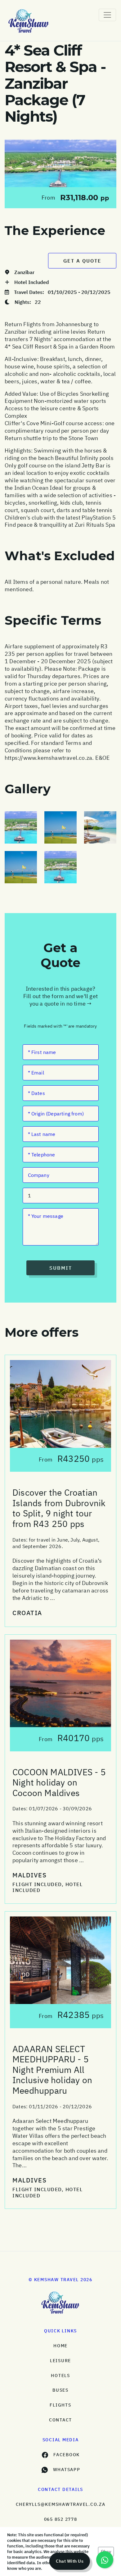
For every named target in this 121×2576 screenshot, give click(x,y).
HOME (60, 2346)
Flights (60, 2405)
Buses (60, 2390)
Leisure (60, 2361)
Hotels (60, 2376)
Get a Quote (82, 261)
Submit (61, 1268)
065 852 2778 (61, 2519)
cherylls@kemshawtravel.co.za (61, 2504)
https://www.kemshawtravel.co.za (48, 758)
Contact (60, 2420)
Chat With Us (70, 2561)
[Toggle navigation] (107, 15)
